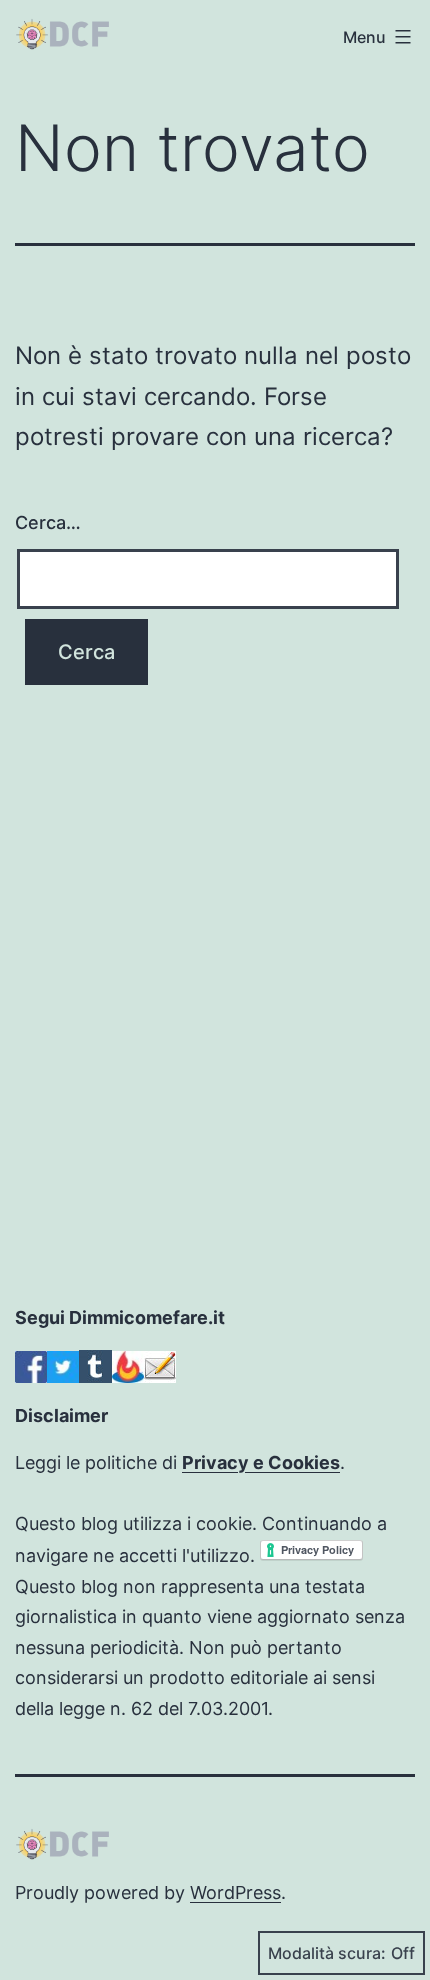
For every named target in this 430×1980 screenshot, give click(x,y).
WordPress (235, 1892)
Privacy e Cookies (261, 1462)
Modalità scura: (327, 1953)
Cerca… (48, 522)
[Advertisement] (215, 1070)
